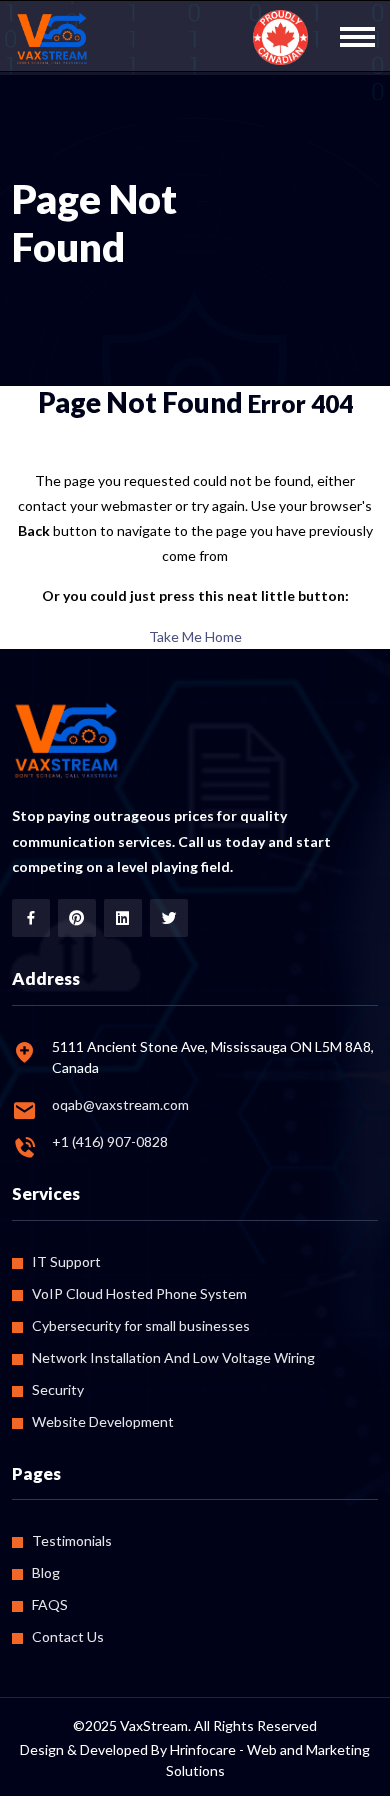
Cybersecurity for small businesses (141, 1325)
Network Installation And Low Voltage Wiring (173, 1357)
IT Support (66, 1261)
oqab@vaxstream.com (120, 1104)
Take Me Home (195, 636)
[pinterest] (77, 918)
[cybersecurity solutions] (52, 39)
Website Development (103, 1421)
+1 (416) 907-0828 (110, 1141)
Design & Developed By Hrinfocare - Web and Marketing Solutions (195, 1760)
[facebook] (31, 918)
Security (58, 1389)
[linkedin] (123, 918)
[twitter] (169, 918)
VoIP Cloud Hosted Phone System (139, 1293)
